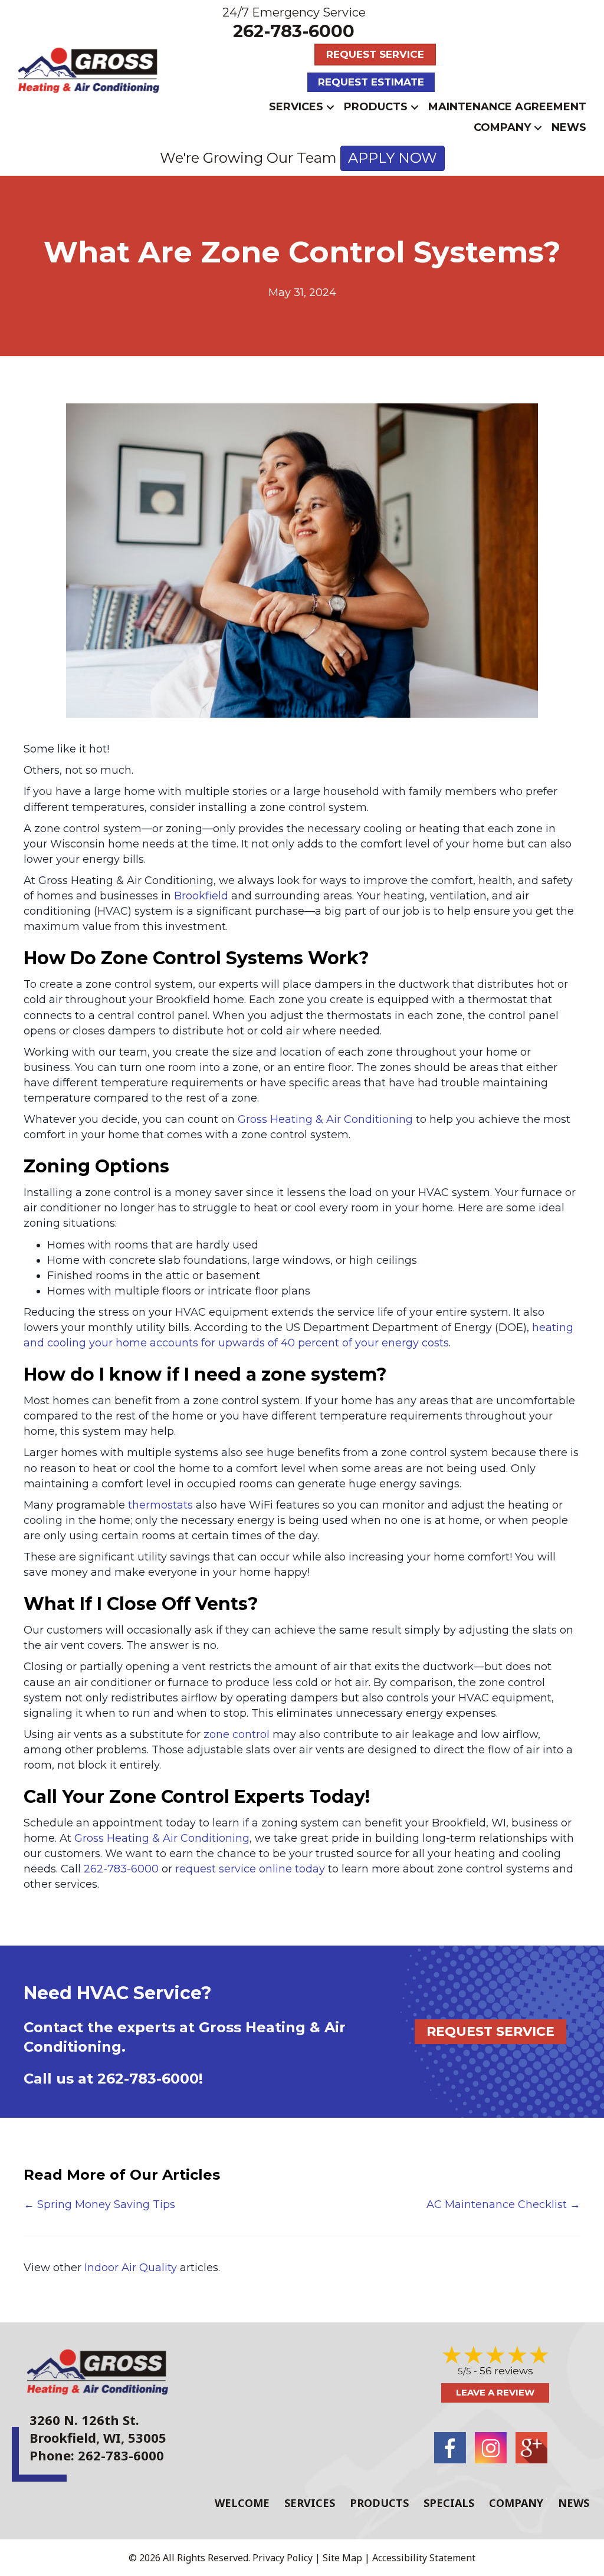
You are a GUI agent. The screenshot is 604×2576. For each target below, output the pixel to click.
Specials (449, 2503)
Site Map (342, 2558)
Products (376, 107)
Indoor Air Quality (131, 2268)
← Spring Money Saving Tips (99, 2204)
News (569, 127)
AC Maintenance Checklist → (503, 2204)
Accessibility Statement (424, 2558)
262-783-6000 (294, 31)
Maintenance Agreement (507, 107)
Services (296, 107)
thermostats (160, 1505)
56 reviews (506, 2371)
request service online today (250, 1869)
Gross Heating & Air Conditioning (325, 1119)
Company (502, 127)
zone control (237, 1734)
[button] (330, 107)
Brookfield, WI (75, 2437)
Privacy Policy (283, 2558)
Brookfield (201, 896)
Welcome (242, 2503)
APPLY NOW (393, 158)
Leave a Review (495, 2392)
